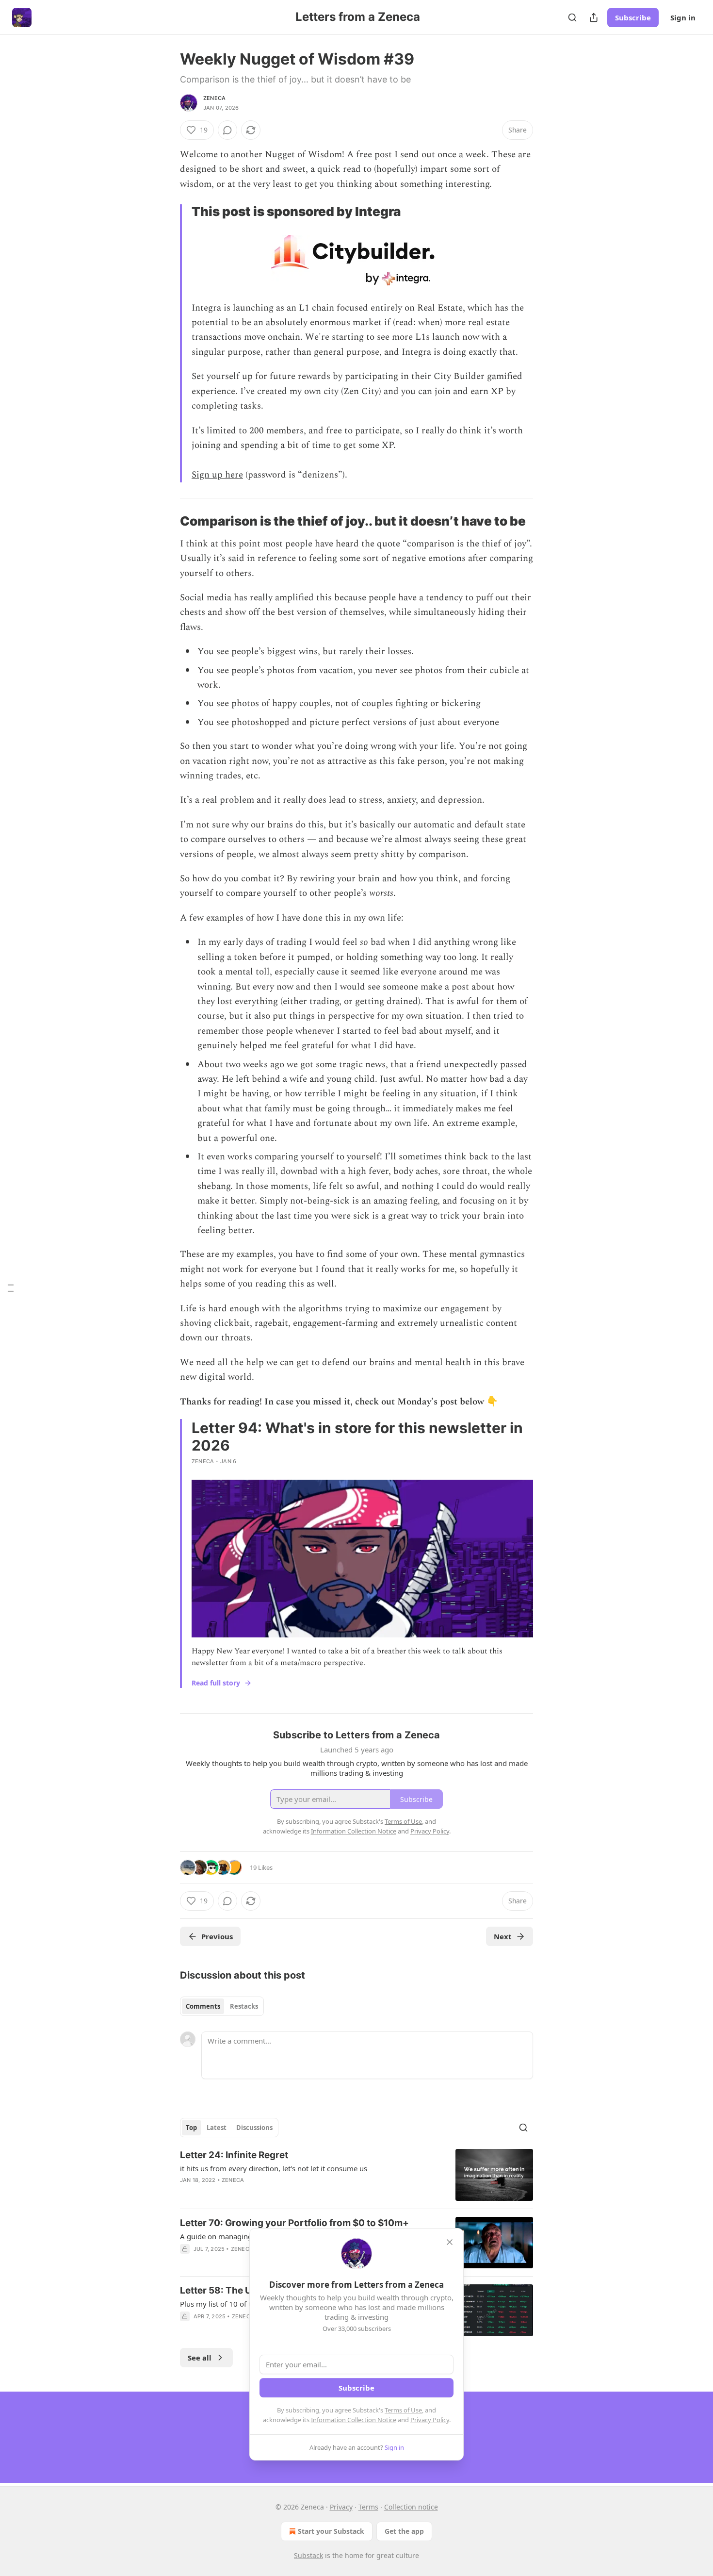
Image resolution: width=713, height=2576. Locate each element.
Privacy (341, 2507)
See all (200, 2358)
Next (503, 1936)
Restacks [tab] (244, 2006)
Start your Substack (331, 2531)
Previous (217, 1936)
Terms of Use (403, 2410)
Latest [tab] (217, 2128)
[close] (450, 2242)
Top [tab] (191, 2128)
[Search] (572, 17)
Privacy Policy (430, 2420)
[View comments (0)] (227, 130)
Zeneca (214, 98)
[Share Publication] (594, 17)
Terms (368, 2507)
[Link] (166, 521)
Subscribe (633, 17)
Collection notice (411, 2507)
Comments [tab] (203, 2006)
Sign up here (217, 475)
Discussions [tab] (254, 2128)
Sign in (683, 17)
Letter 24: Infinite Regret (234, 2155)
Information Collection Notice (354, 2420)
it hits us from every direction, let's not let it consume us (274, 2168)
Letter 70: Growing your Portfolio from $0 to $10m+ (294, 2223)
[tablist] (222, 2006)
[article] (356, 2175)
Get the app (404, 2531)
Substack (308, 2555)
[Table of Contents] (11, 1288)
